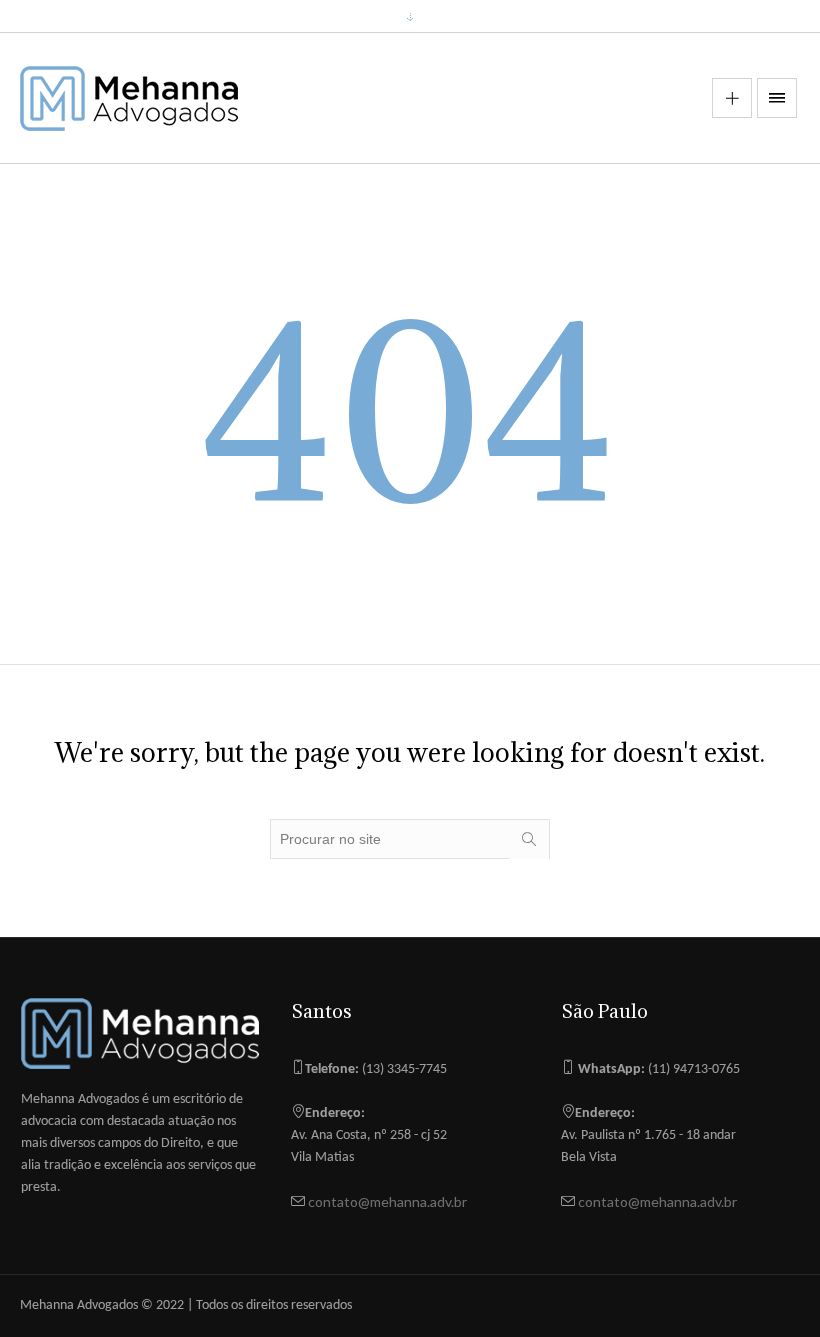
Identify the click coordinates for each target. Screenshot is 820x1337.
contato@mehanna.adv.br (386, 1201)
